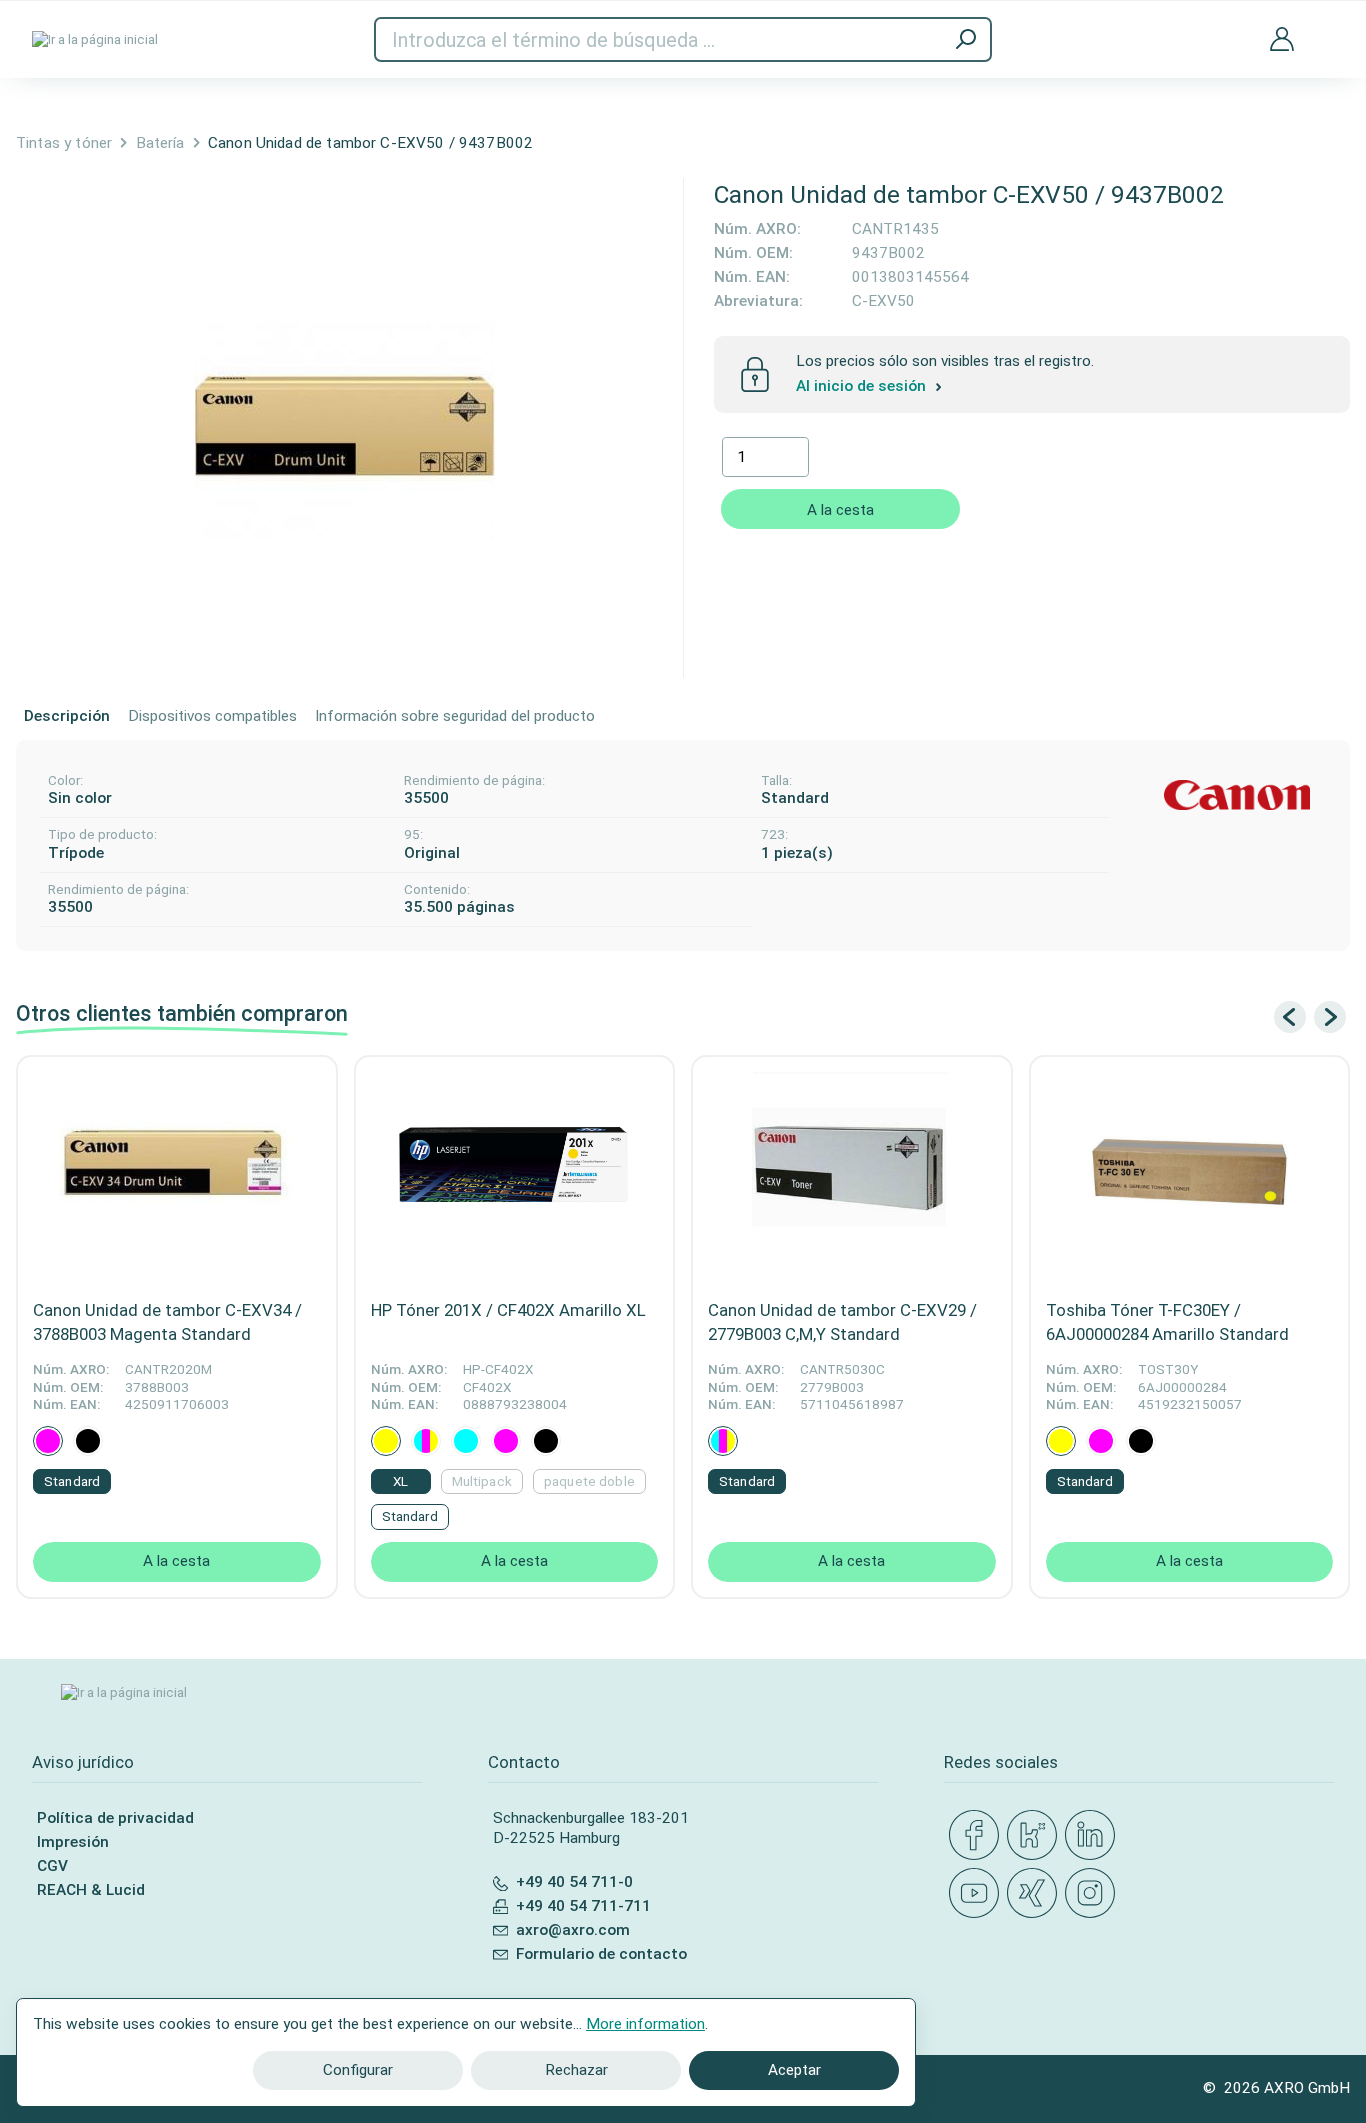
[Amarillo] (386, 1441)
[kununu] (1036, 1836)
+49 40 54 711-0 (574, 1882)
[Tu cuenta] (1282, 39)
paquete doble (589, 1481)
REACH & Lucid (91, 1890)
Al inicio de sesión (863, 386)
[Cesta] (1326, 26)
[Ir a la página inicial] (95, 40)
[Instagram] (1094, 1894)
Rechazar (576, 2070)
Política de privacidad (115, 1818)
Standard (72, 1481)
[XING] (1036, 1894)
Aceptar (794, 2070)
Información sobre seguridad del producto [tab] (455, 716)
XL (400, 1481)
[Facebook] (978, 1836)
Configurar (358, 2070)
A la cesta (840, 510)
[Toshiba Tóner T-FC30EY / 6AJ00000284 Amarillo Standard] (1190, 1172)
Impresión (73, 1842)
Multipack (482, 1481)
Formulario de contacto (601, 1954)
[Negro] (88, 1441)
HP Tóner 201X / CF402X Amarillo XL (508, 1310)
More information (645, 2024)
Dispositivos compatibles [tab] (212, 716)
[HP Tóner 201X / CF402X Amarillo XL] (515, 1172)
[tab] (67, 717)
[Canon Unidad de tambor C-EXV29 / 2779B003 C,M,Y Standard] (852, 1172)
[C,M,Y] (426, 1441)
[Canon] (1237, 795)
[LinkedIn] (1094, 1836)
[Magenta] (48, 1441)
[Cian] (466, 1441)
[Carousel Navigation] (1310, 1017)
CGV (52, 1866)
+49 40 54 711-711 (583, 1906)
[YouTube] (978, 1894)
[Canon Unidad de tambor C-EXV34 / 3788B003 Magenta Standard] (177, 1172)
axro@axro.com (573, 1930)
